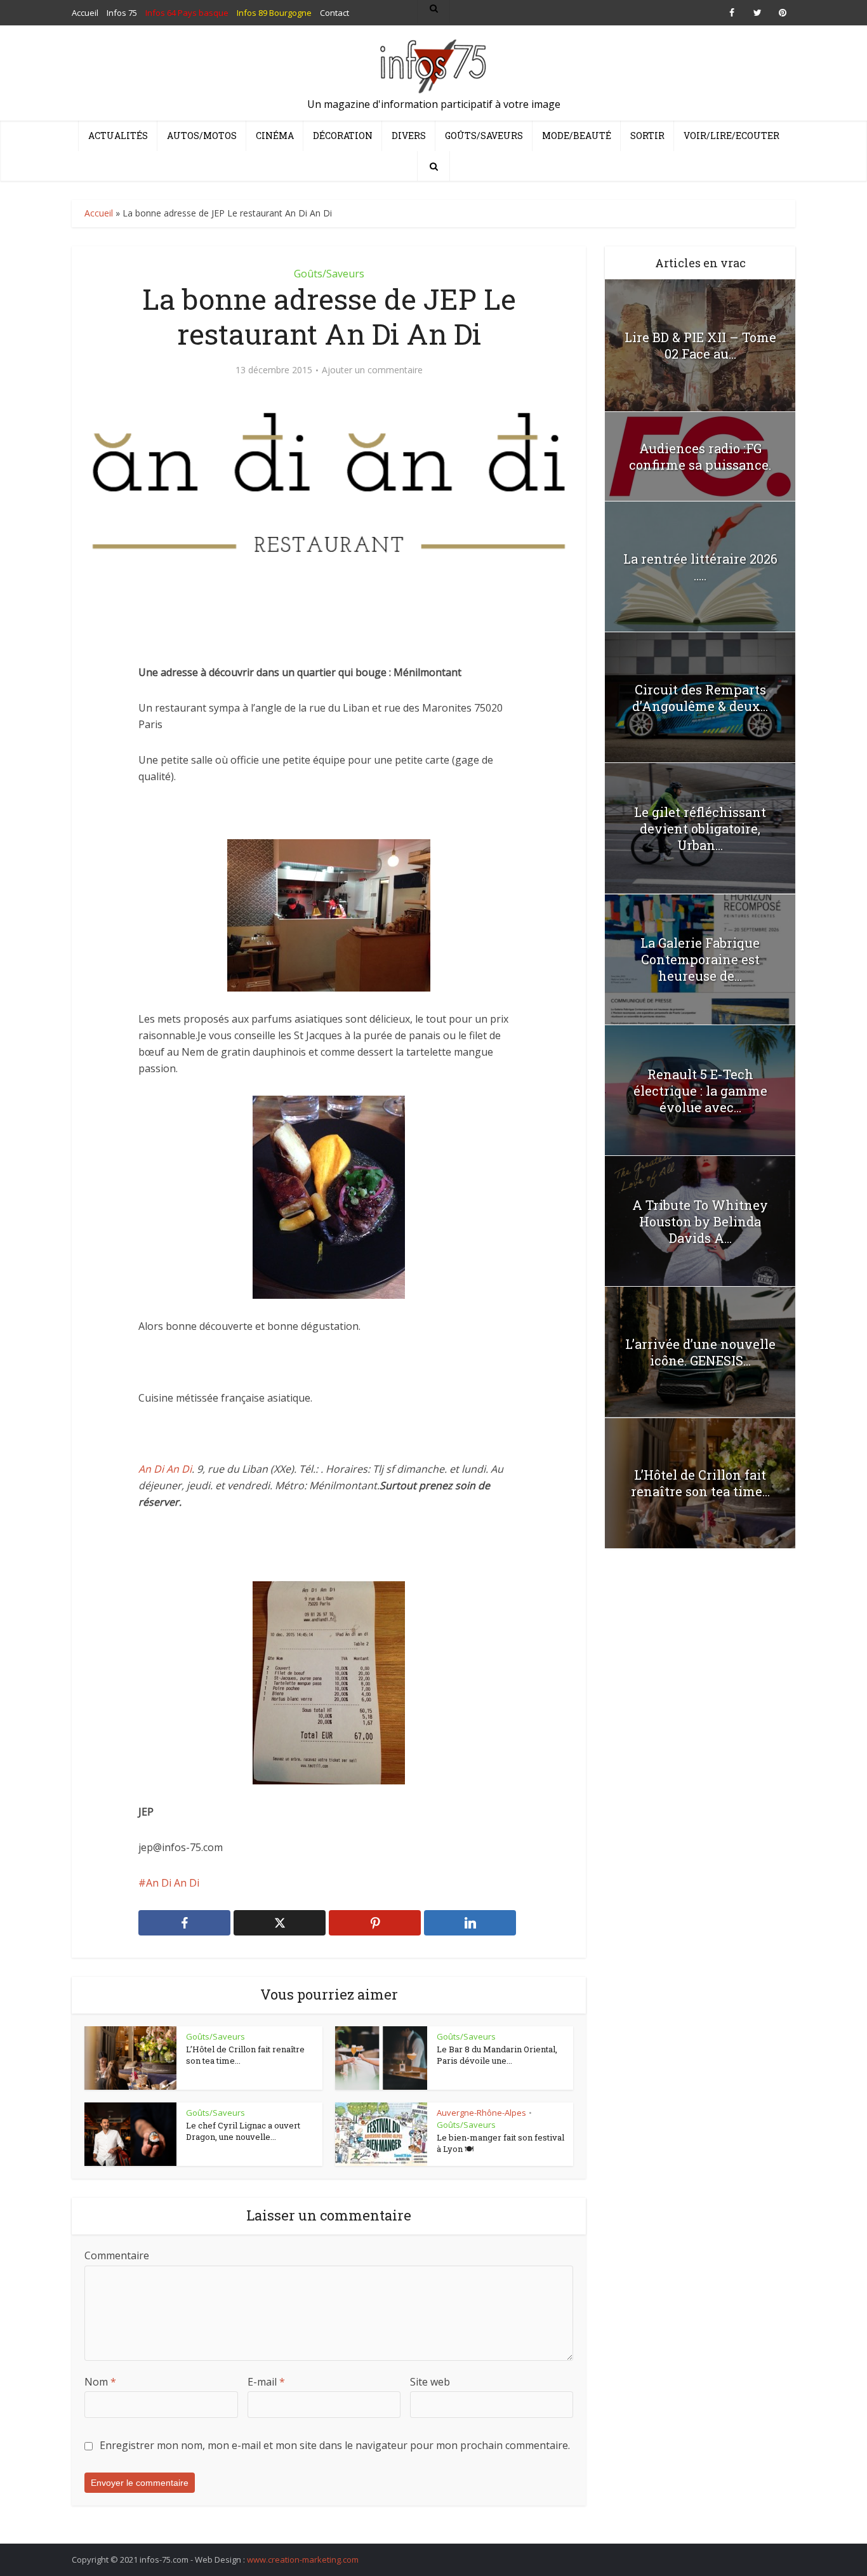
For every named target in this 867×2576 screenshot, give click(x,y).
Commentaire (117, 2255)
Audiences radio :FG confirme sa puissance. (700, 456)
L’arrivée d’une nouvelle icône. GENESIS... (700, 1352)
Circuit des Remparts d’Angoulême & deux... (700, 698)
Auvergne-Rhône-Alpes (481, 2113)
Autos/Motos (202, 136)
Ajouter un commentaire (372, 370)
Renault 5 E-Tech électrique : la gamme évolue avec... (700, 1091)
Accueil (99, 213)
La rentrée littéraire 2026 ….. (700, 567)
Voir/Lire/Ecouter (731, 136)
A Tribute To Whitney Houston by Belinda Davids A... (700, 1221)
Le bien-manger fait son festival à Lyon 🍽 (500, 2143)
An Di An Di (165, 1469)
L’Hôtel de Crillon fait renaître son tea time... (245, 2055)
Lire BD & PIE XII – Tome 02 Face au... (700, 345)
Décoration (343, 136)
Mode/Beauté (577, 136)
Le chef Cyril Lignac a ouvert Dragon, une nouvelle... (243, 2131)
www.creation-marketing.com (303, 2559)
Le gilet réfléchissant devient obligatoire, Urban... (700, 828)
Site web (430, 2382)
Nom (100, 2382)
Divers (409, 136)
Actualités (118, 136)
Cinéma (275, 136)
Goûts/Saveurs (484, 136)
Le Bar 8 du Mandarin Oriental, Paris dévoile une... (497, 2055)
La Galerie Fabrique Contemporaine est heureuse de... (700, 959)
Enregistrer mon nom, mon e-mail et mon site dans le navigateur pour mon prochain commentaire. (335, 2445)
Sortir (647, 136)
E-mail (266, 2382)
